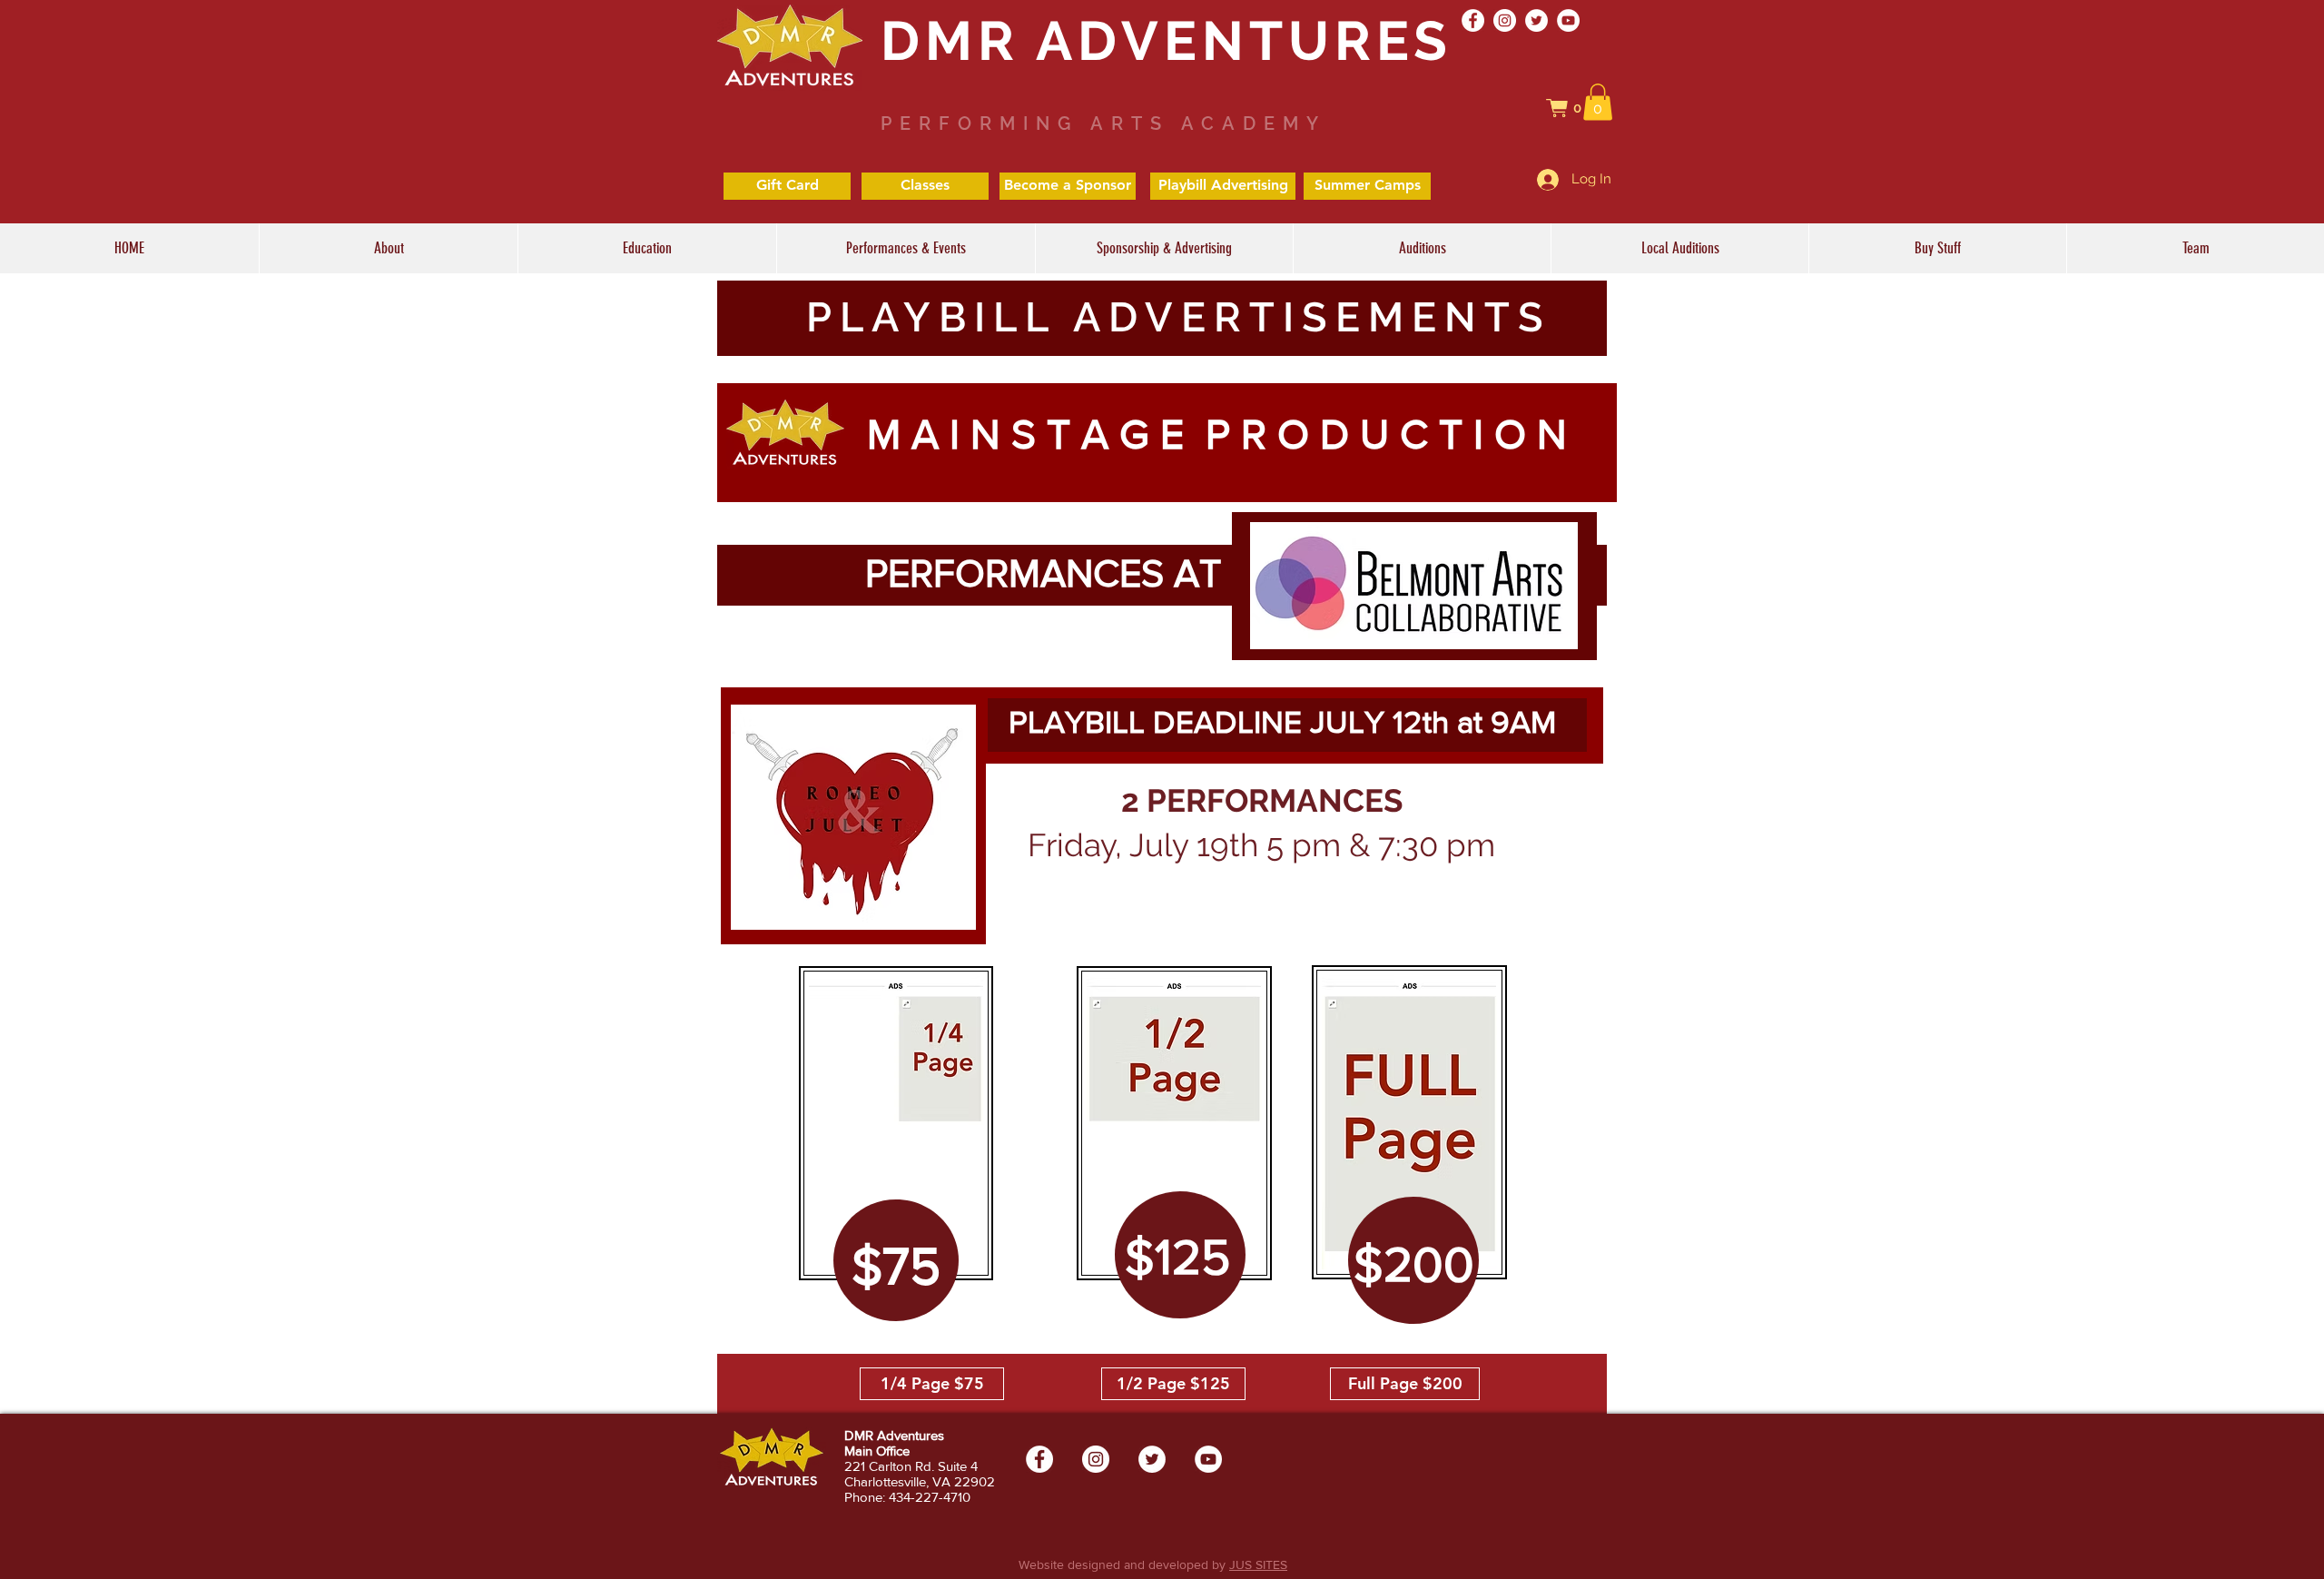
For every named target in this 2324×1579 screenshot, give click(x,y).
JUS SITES (1258, 1564)
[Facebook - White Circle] (1473, 20)
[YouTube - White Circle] (1568, 20)
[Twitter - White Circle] (1536, 20)
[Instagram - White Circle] (1505, 20)
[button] (1573, 108)
